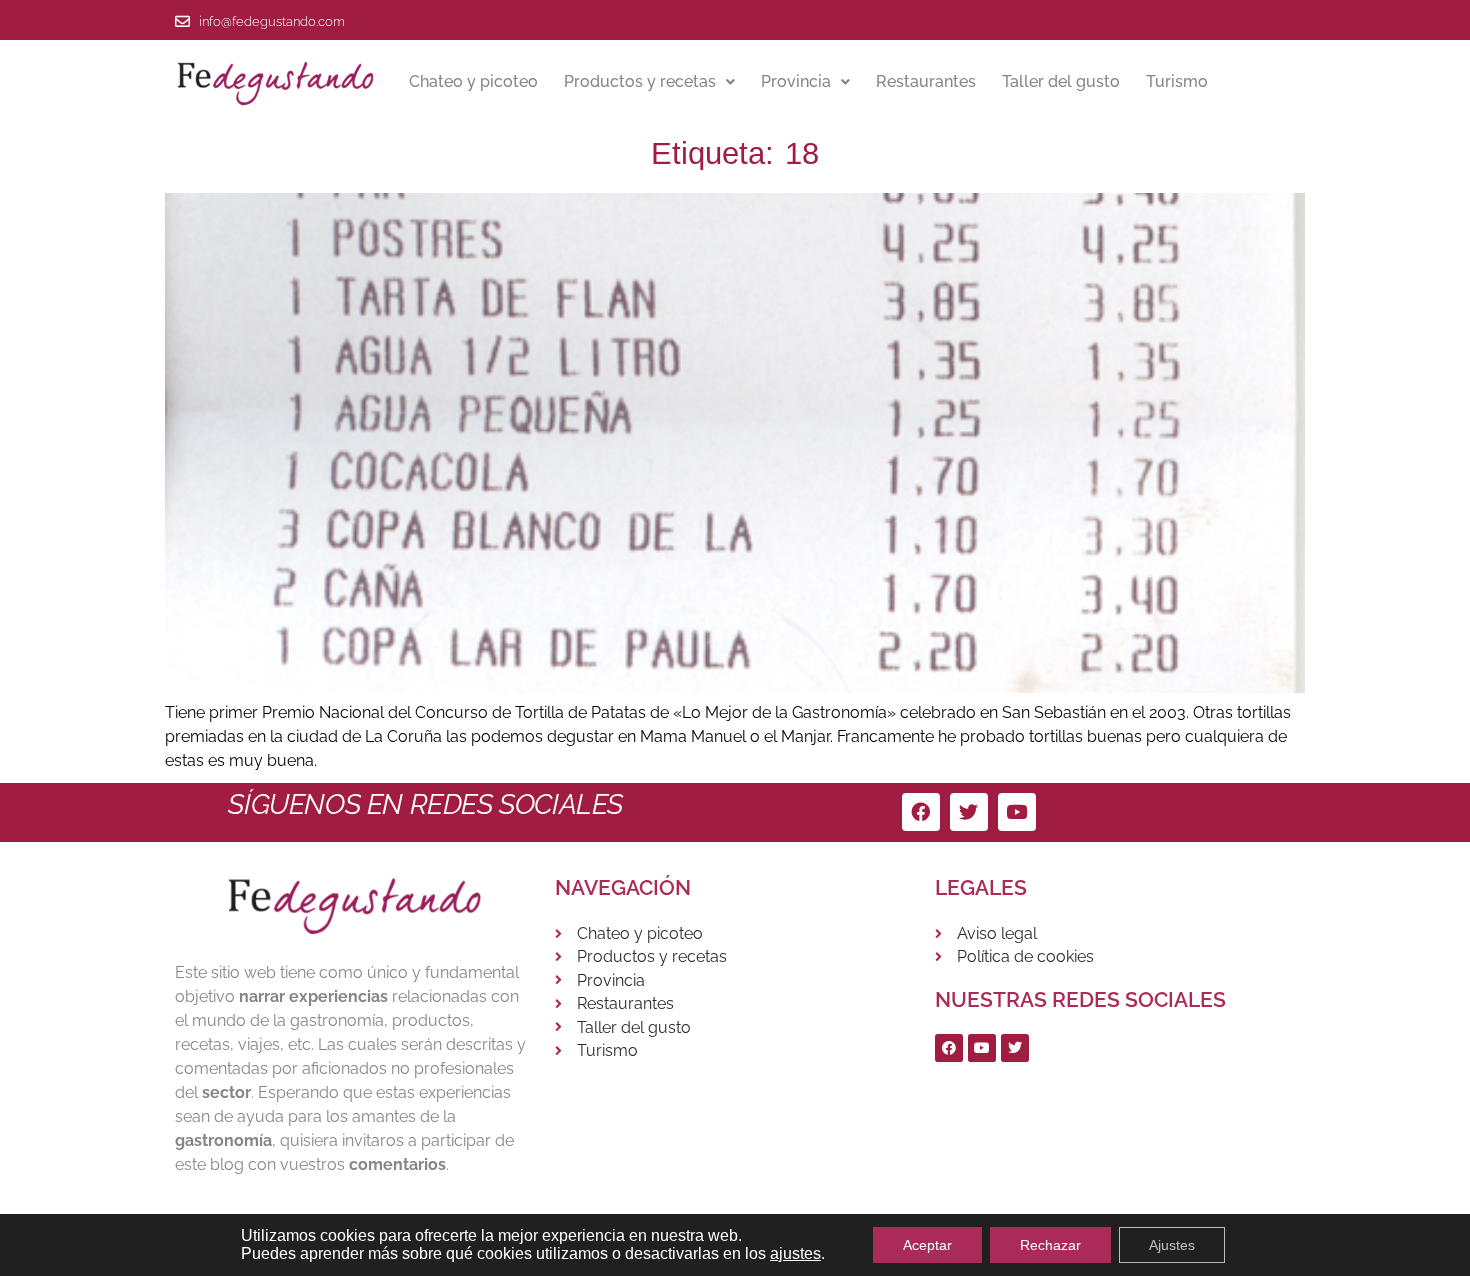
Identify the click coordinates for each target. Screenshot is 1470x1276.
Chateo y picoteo (473, 81)
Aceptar (927, 1245)
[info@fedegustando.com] (182, 21)
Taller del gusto (1061, 81)
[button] (649, 82)
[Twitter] (969, 812)
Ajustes (1172, 1245)
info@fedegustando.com (272, 21)
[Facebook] (921, 812)
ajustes (795, 1253)
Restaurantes (926, 81)
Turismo (1177, 81)
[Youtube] (1017, 812)
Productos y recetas (640, 81)
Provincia (796, 81)
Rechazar (1050, 1245)
